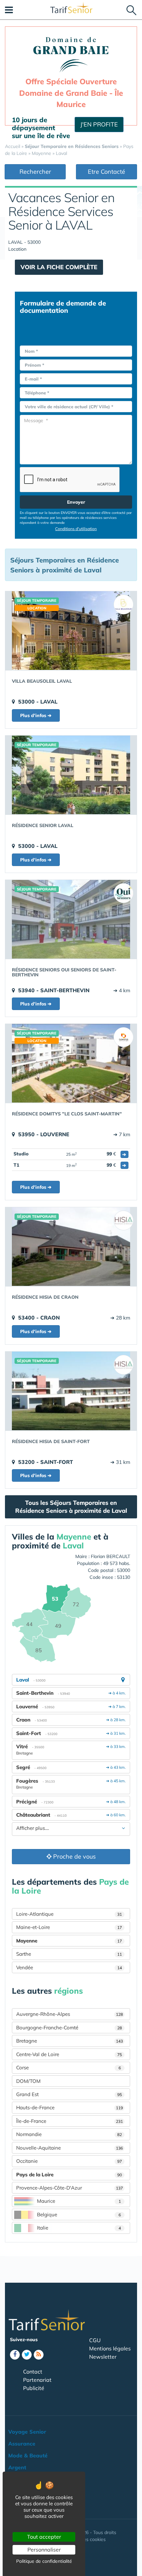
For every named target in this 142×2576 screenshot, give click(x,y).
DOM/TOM (28, 2081)
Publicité (34, 2388)
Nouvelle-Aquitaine (70, 2148)
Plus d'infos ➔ (36, 715)
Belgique (79, 2214)
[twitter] (27, 2355)
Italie (79, 2228)
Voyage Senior (27, 2432)
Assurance (22, 2444)
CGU (95, 2340)
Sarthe (69, 1954)
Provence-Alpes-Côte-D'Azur (70, 2188)
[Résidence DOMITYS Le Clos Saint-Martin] (71, 1063)
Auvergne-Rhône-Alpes (70, 2014)
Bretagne (70, 2041)
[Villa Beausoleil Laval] (71, 631)
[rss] (39, 2355)
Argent (17, 2467)
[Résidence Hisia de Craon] (71, 1247)
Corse (69, 2068)
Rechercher (35, 172)
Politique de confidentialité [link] (44, 2561)
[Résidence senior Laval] (71, 775)
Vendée (69, 1967)
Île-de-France (70, 2121)
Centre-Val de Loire (69, 2054)
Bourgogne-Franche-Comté (69, 2028)
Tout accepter (44, 2537)
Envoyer (76, 502)
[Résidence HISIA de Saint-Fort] (71, 1391)
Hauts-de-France (70, 2107)
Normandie (69, 2134)
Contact (33, 2372)
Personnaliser (44, 2550)
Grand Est (69, 2094)
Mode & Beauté (28, 2455)
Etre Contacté (106, 172)
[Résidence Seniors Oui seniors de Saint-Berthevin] (71, 919)
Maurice (79, 2201)
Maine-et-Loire (69, 1927)
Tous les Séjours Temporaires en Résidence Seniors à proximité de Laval (71, 1507)
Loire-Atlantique (69, 1914)
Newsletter (103, 2357)
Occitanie (69, 2161)
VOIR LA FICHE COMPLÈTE (59, 267)
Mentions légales (110, 2348)
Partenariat (37, 2380)
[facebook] (15, 2355)
